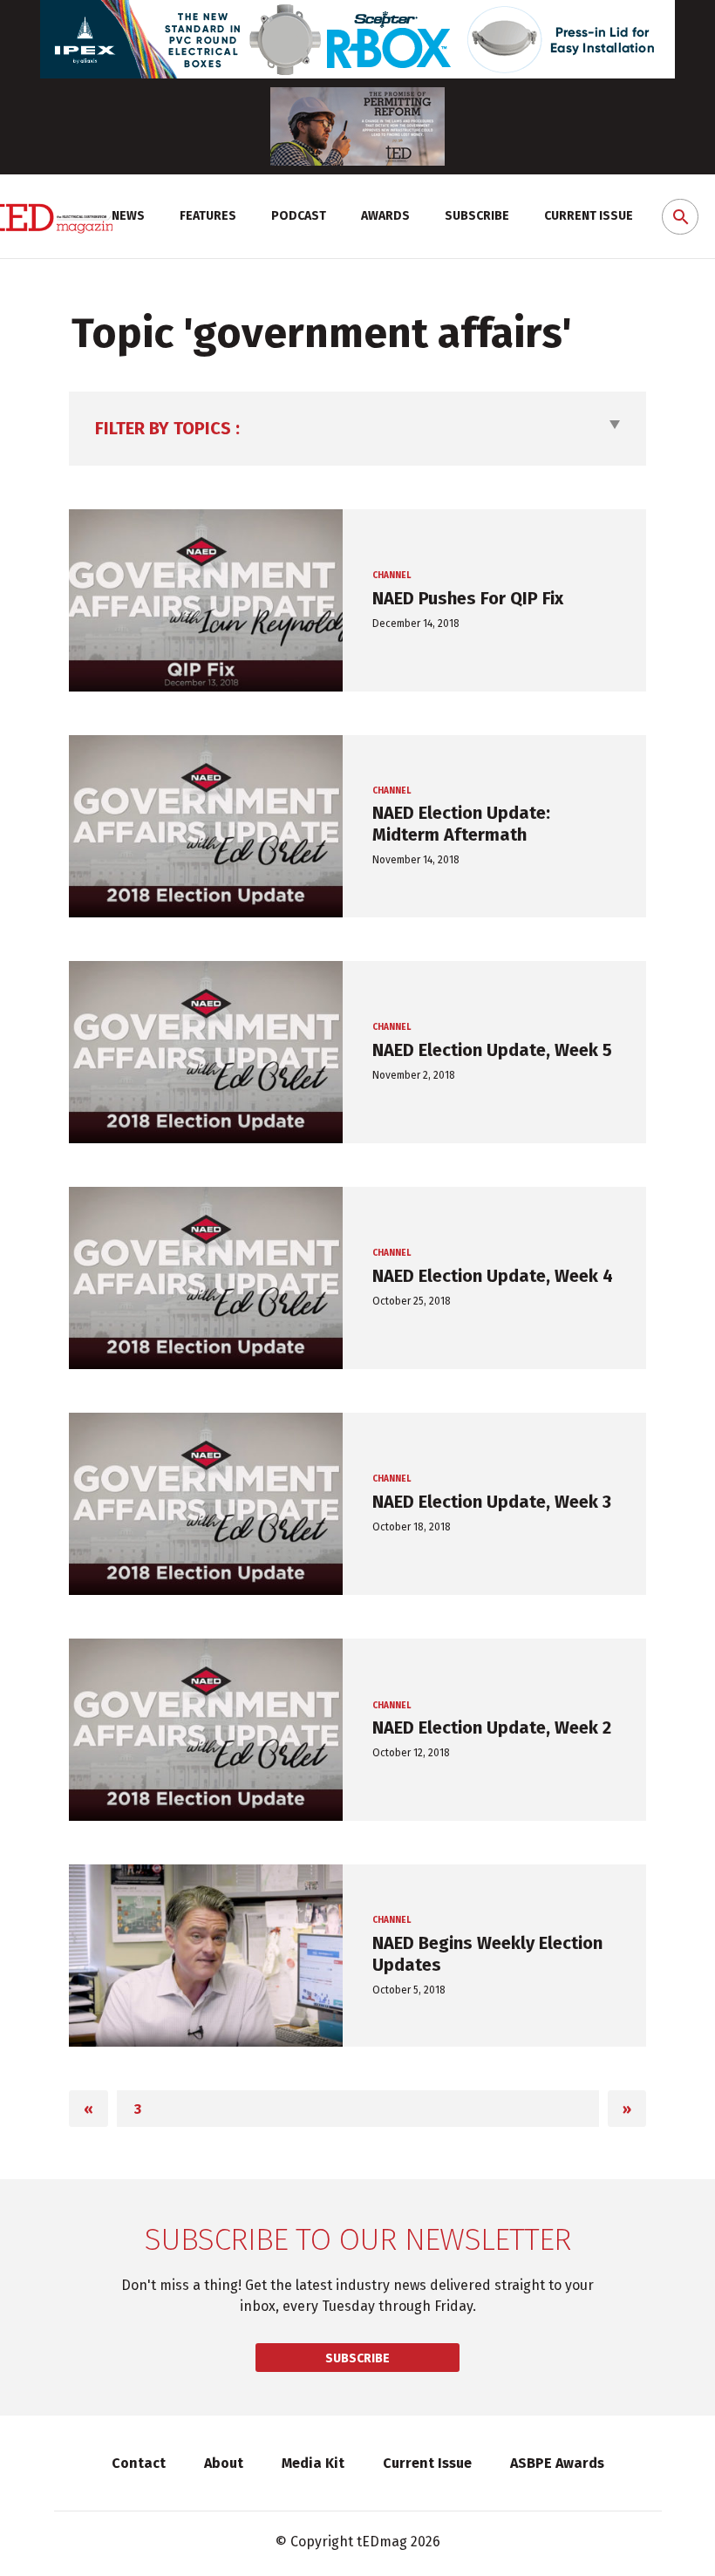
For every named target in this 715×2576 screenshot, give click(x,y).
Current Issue (589, 216)
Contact (139, 2463)
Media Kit (313, 2463)
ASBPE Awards (557, 2463)
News (128, 216)
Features (208, 216)
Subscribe (477, 216)
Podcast (299, 216)
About (224, 2463)
